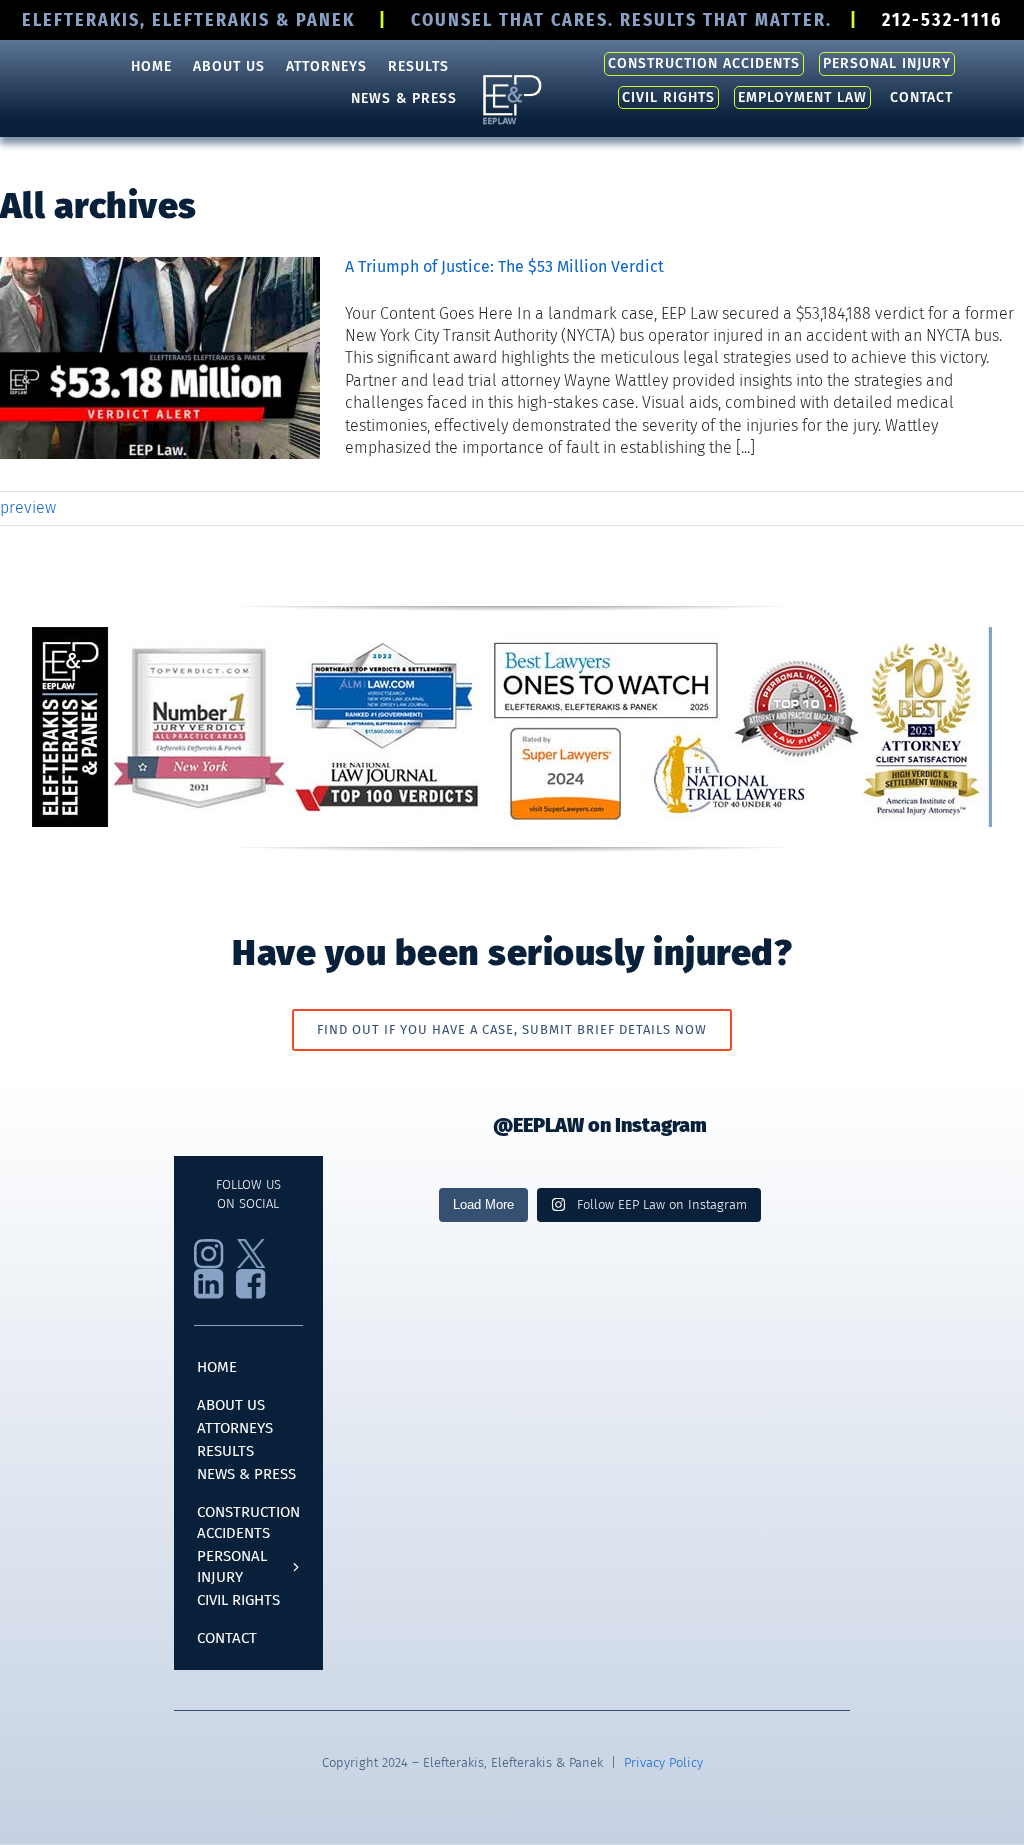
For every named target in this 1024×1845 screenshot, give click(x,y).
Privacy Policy (663, 1762)
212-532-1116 (942, 20)
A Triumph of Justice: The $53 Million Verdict (504, 266)
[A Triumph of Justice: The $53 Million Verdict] (160, 358)
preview (28, 507)
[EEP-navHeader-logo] (512, 79)
